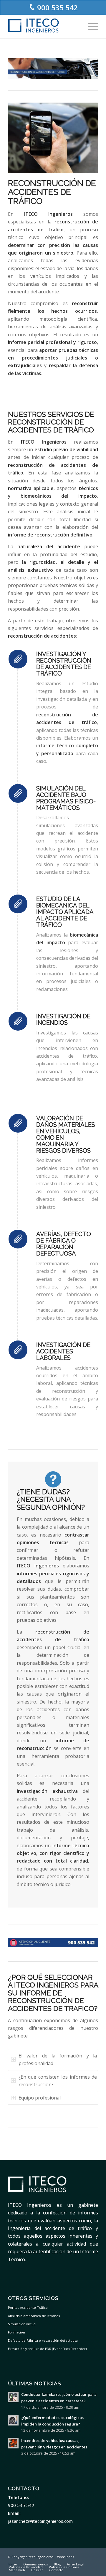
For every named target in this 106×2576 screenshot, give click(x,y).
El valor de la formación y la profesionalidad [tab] (58, 2060)
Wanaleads (66, 2557)
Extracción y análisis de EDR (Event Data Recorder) (47, 2349)
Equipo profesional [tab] (40, 2098)
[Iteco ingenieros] (44, 26)
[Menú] (90, 26)
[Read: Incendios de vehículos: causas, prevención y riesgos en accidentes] (13, 2443)
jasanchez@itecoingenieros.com (40, 2521)
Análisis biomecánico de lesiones (34, 2316)
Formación (16, 2332)
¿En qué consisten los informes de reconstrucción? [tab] (58, 2081)
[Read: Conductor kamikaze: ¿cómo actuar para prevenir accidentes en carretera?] (13, 2397)
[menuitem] (90, 26)
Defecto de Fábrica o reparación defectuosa (43, 2340)
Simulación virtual (22, 2324)
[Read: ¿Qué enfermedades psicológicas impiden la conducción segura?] (13, 2420)
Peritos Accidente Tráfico (28, 2307)
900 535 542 (57, 7)
